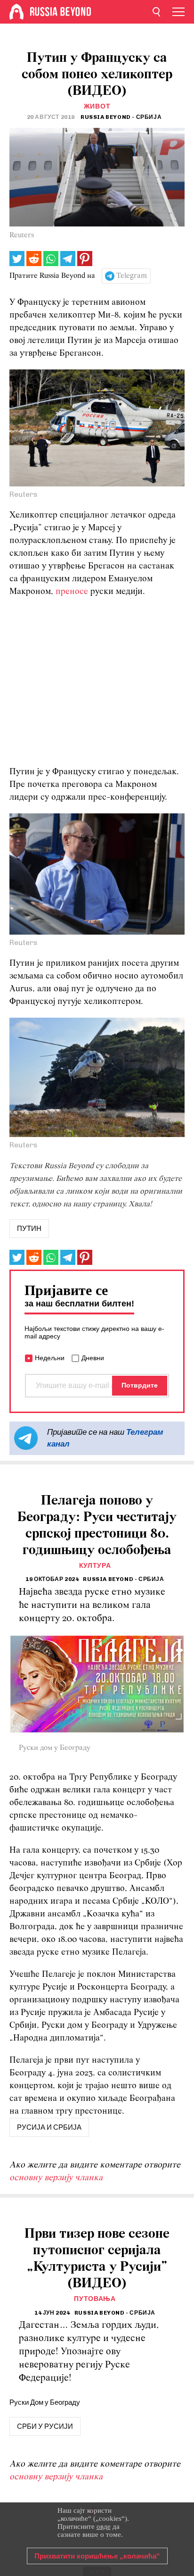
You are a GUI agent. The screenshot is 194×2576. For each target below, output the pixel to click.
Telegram (132, 276)
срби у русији (45, 2426)
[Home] (16, 12)
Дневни (93, 1358)
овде (104, 2526)
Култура (95, 1566)
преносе (72, 592)
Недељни (50, 1358)
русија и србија (49, 2127)
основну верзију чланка (56, 2178)
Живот (97, 106)
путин (29, 1229)
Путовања (95, 2299)
